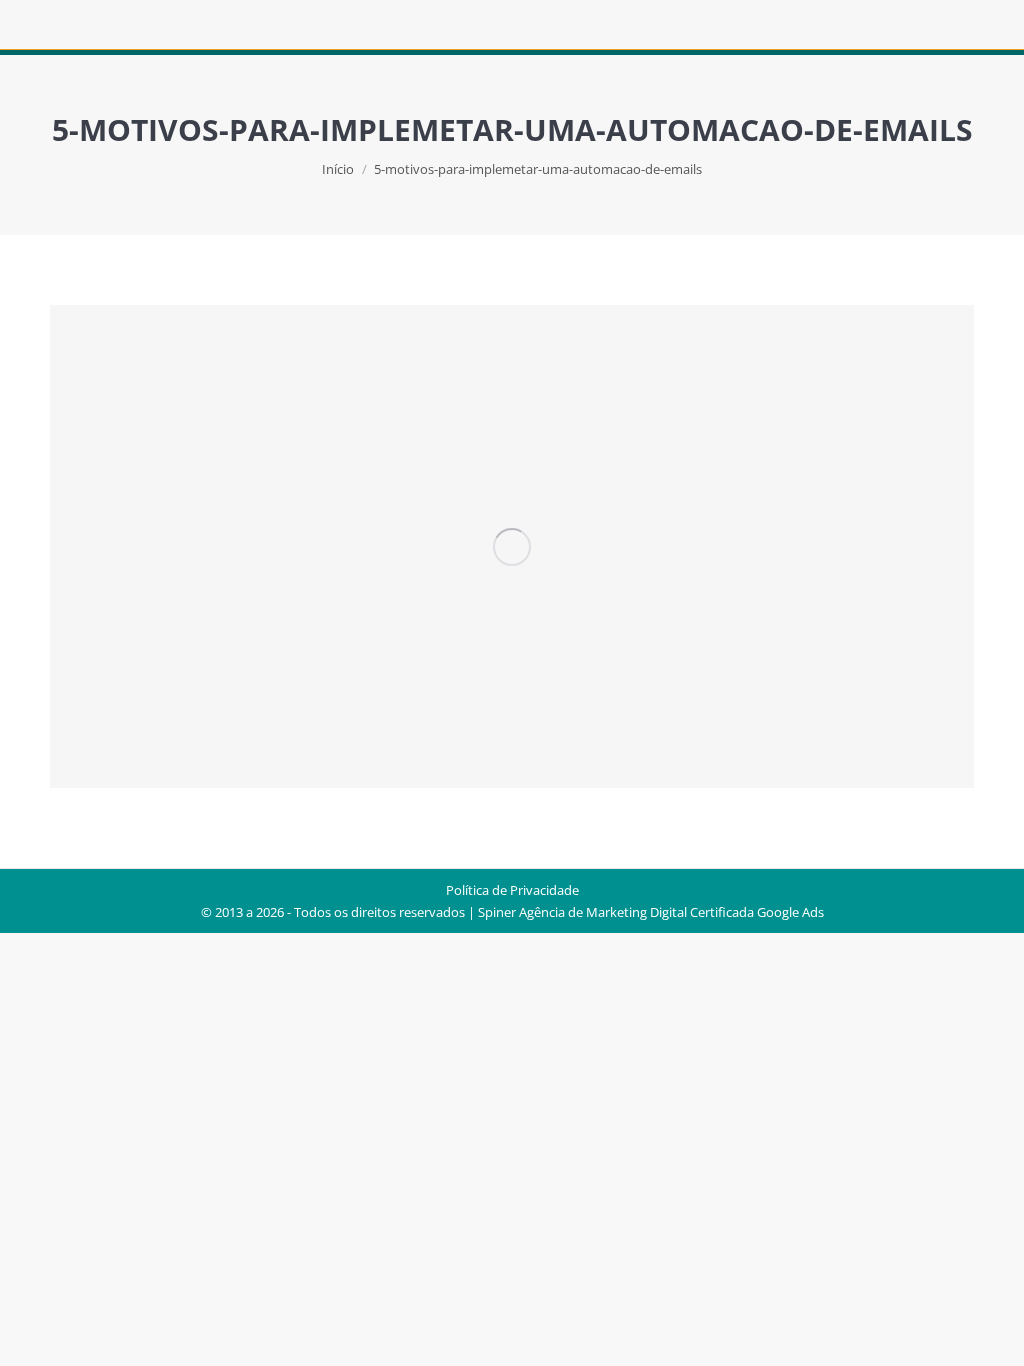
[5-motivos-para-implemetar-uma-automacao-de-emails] (512, 546)
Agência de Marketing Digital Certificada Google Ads (671, 912)
